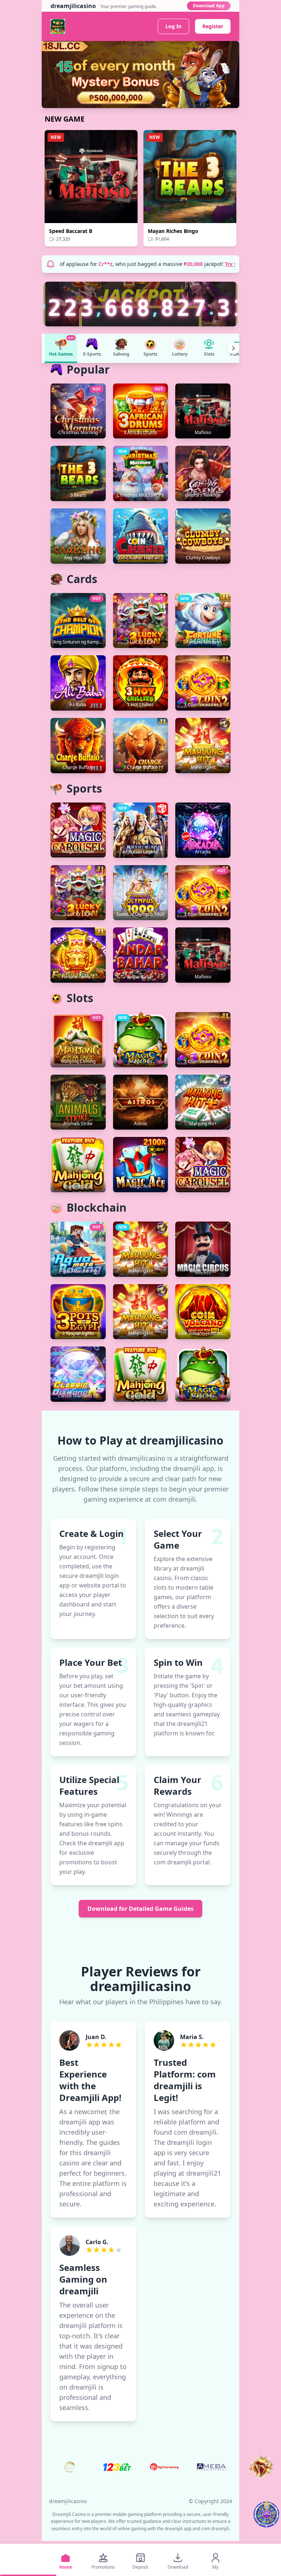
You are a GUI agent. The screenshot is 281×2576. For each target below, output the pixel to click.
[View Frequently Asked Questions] (261, 2467)
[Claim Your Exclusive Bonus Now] (266, 2514)
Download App (209, 6)
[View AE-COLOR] (211, 2467)
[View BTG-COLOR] (164, 2467)
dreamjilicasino (68, 2501)
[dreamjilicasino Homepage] (58, 26)
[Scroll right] (233, 348)
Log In (173, 26)
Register (213, 26)
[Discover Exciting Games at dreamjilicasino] (140, 75)
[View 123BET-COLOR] (117, 2467)
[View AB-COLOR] (70, 2467)
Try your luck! (229, 264)
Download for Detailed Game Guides (140, 1909)
